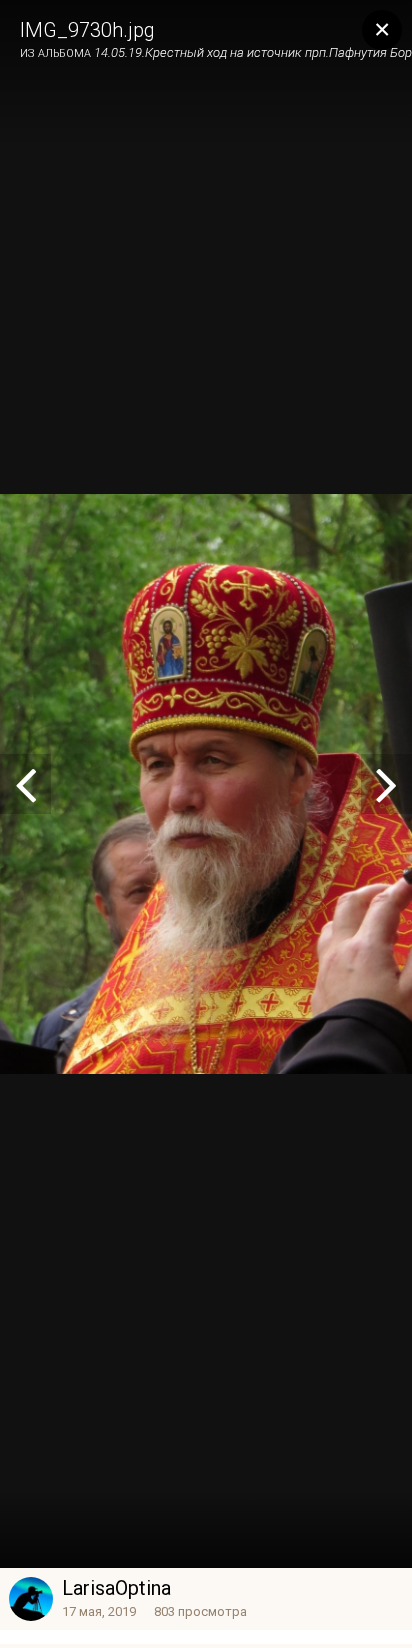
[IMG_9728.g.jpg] (386, 784)
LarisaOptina (116, 1588)
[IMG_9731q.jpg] (25, 784)
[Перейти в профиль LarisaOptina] (31, 1599)
